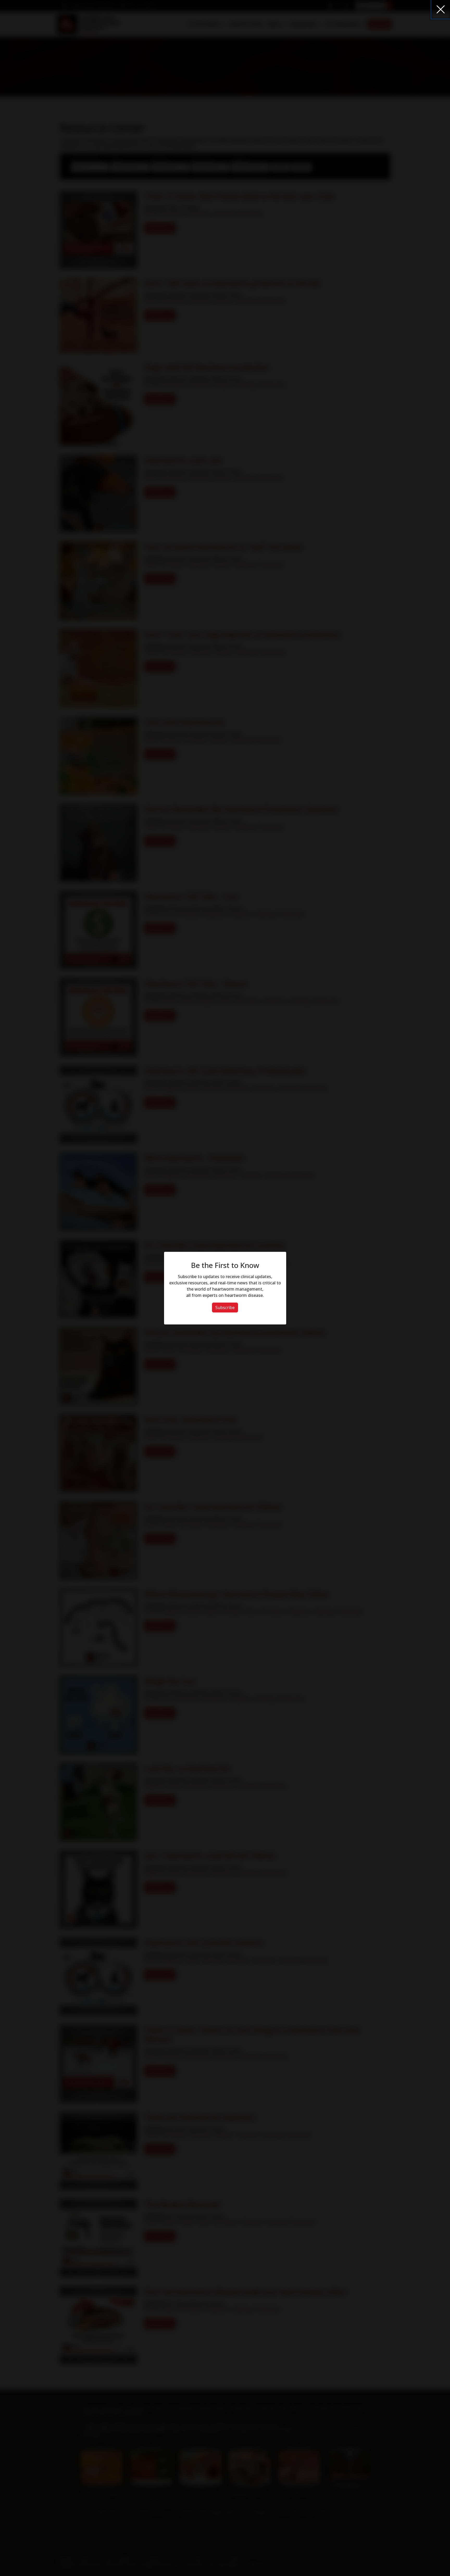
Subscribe (225, 1308)
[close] (441, 9)
